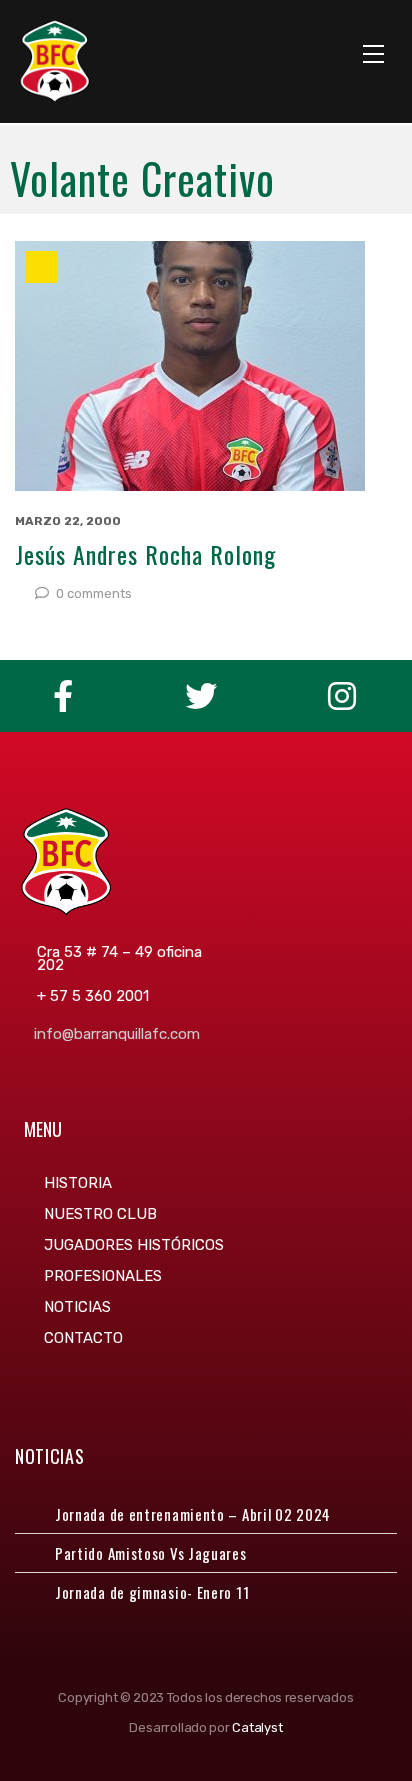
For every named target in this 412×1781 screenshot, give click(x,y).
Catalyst (257, 1727)
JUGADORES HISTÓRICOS (134, 1245)
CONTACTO (83, 1338)
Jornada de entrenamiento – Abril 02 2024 (193, 1514)
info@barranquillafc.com (117, 1034)
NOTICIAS (77, 1307)
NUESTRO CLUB (100, 1214)
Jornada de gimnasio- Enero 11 (152, 1592)
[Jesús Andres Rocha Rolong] (206, 366)
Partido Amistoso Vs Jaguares (151, 1553)
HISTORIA (78, 1183)
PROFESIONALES (103, 1276)
